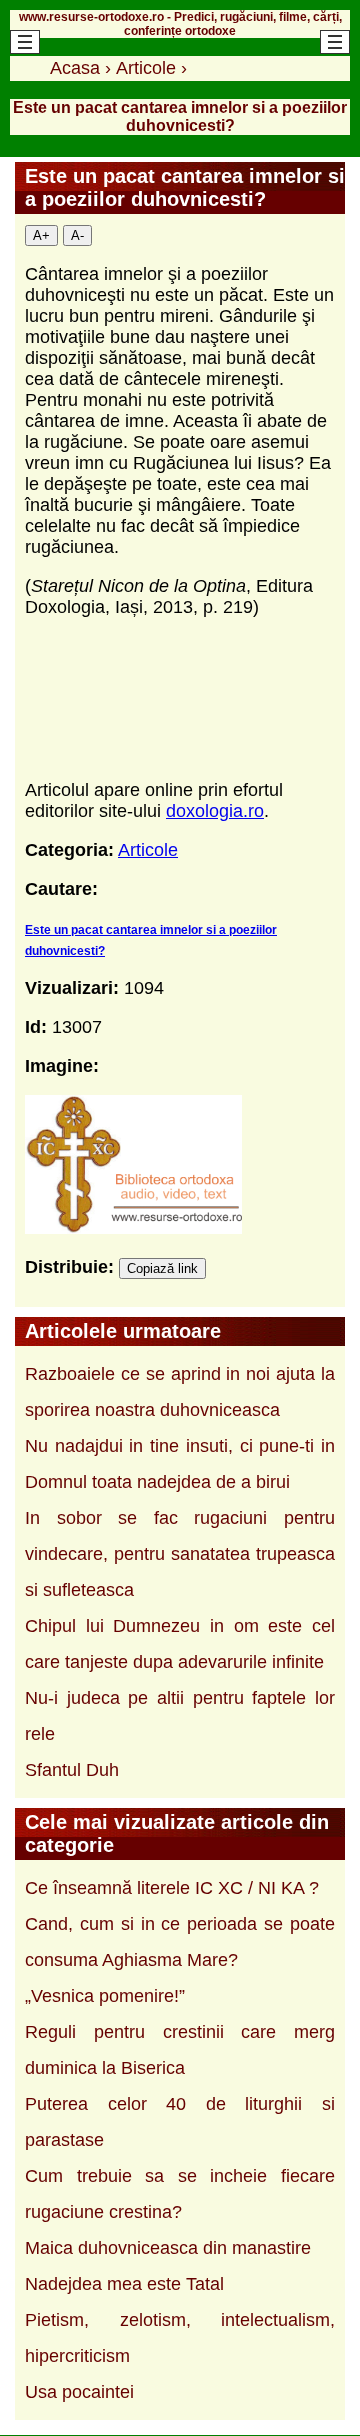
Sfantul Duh (72, 1770)
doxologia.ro (215, 811)
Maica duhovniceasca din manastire (168, 2248)
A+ (41, 235)
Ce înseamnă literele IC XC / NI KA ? (172, 1888)
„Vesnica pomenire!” (105, 1996)
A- (77, 235)
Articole (148, 850)
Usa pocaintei (79, 2392)
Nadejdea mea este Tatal (124, 2284)
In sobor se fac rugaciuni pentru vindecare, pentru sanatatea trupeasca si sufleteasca (180, 1554)
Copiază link (162, 1268)
